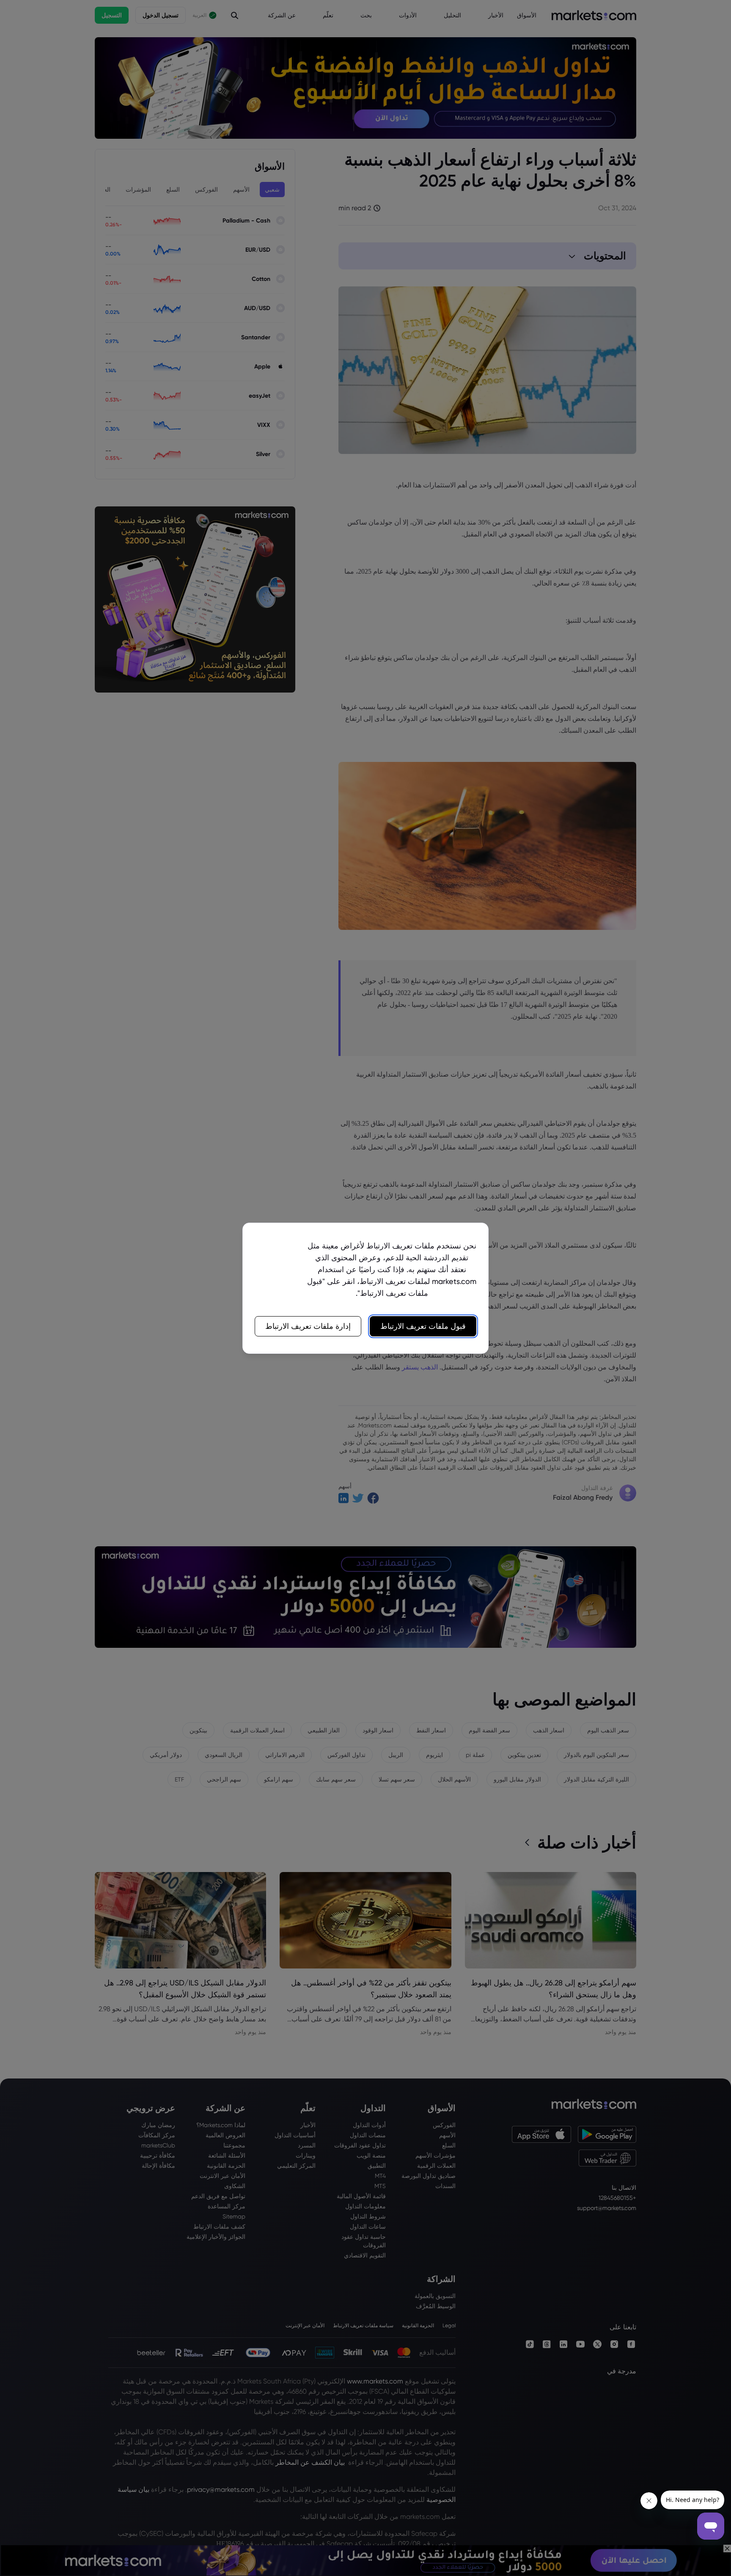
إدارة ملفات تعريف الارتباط (308, 1326)
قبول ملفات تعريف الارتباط (423, 1326)
